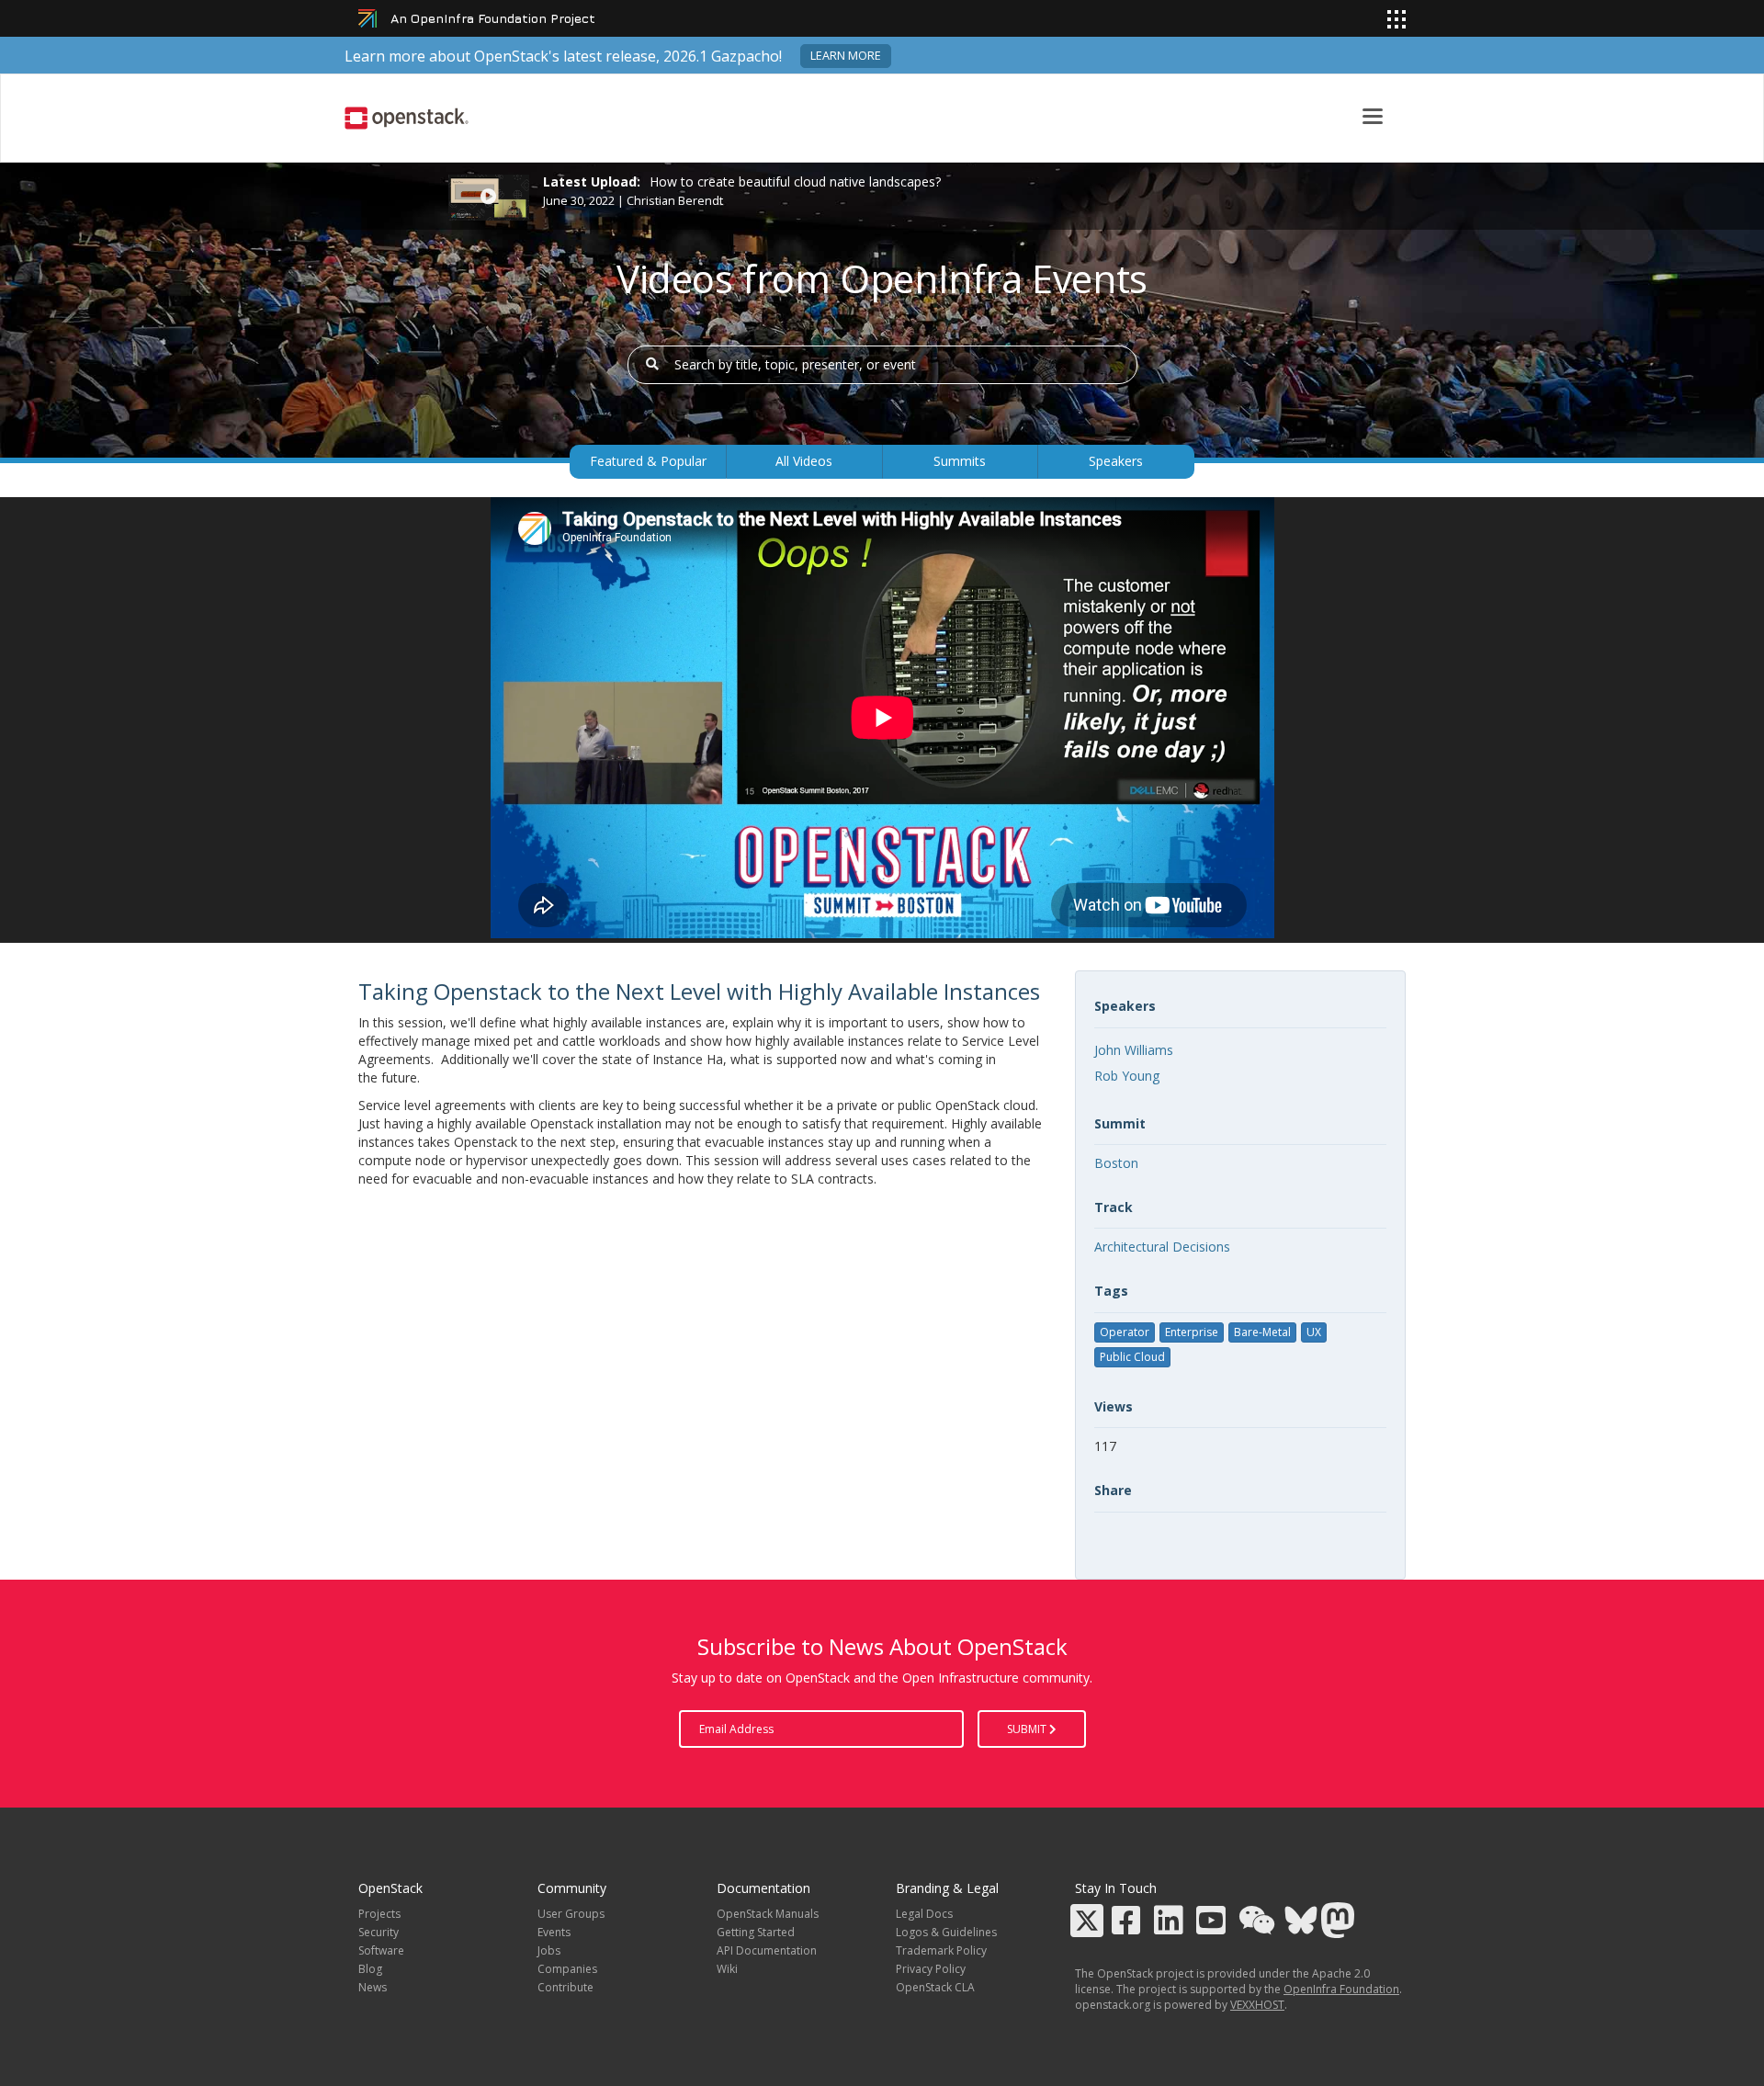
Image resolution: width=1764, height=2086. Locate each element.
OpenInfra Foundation (1341, 1989)
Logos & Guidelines (946, 1932)
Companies (567, 1969)
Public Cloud (1132, 1357)
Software (381, 1950)
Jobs (549, 1950)
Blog (370, 1969)
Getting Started (756, 1932)
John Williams (1134, 1050)
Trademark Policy (941, 1950)
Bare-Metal (1262, 1332)
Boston (1116, 1163)
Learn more (846, 56)
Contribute (565, 1987)
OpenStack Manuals (768, 1914)
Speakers (1116, 461)
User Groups (571, 1914)
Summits (960, 461)
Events (554, 1932)
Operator (1125, 1332)
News (373, 1987)
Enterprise (1192, 1332)
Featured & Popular (648, 461)
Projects (379, 1914)
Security (379, 1932)
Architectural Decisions (1162, 1247)
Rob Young (1127, 1076)
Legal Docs (924, 1914)
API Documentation (767, 1950)
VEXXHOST (1257, 2005)
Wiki (727, 1969)
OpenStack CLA (935, 1987)
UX (1314, 1332)
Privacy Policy (931, 1969)
